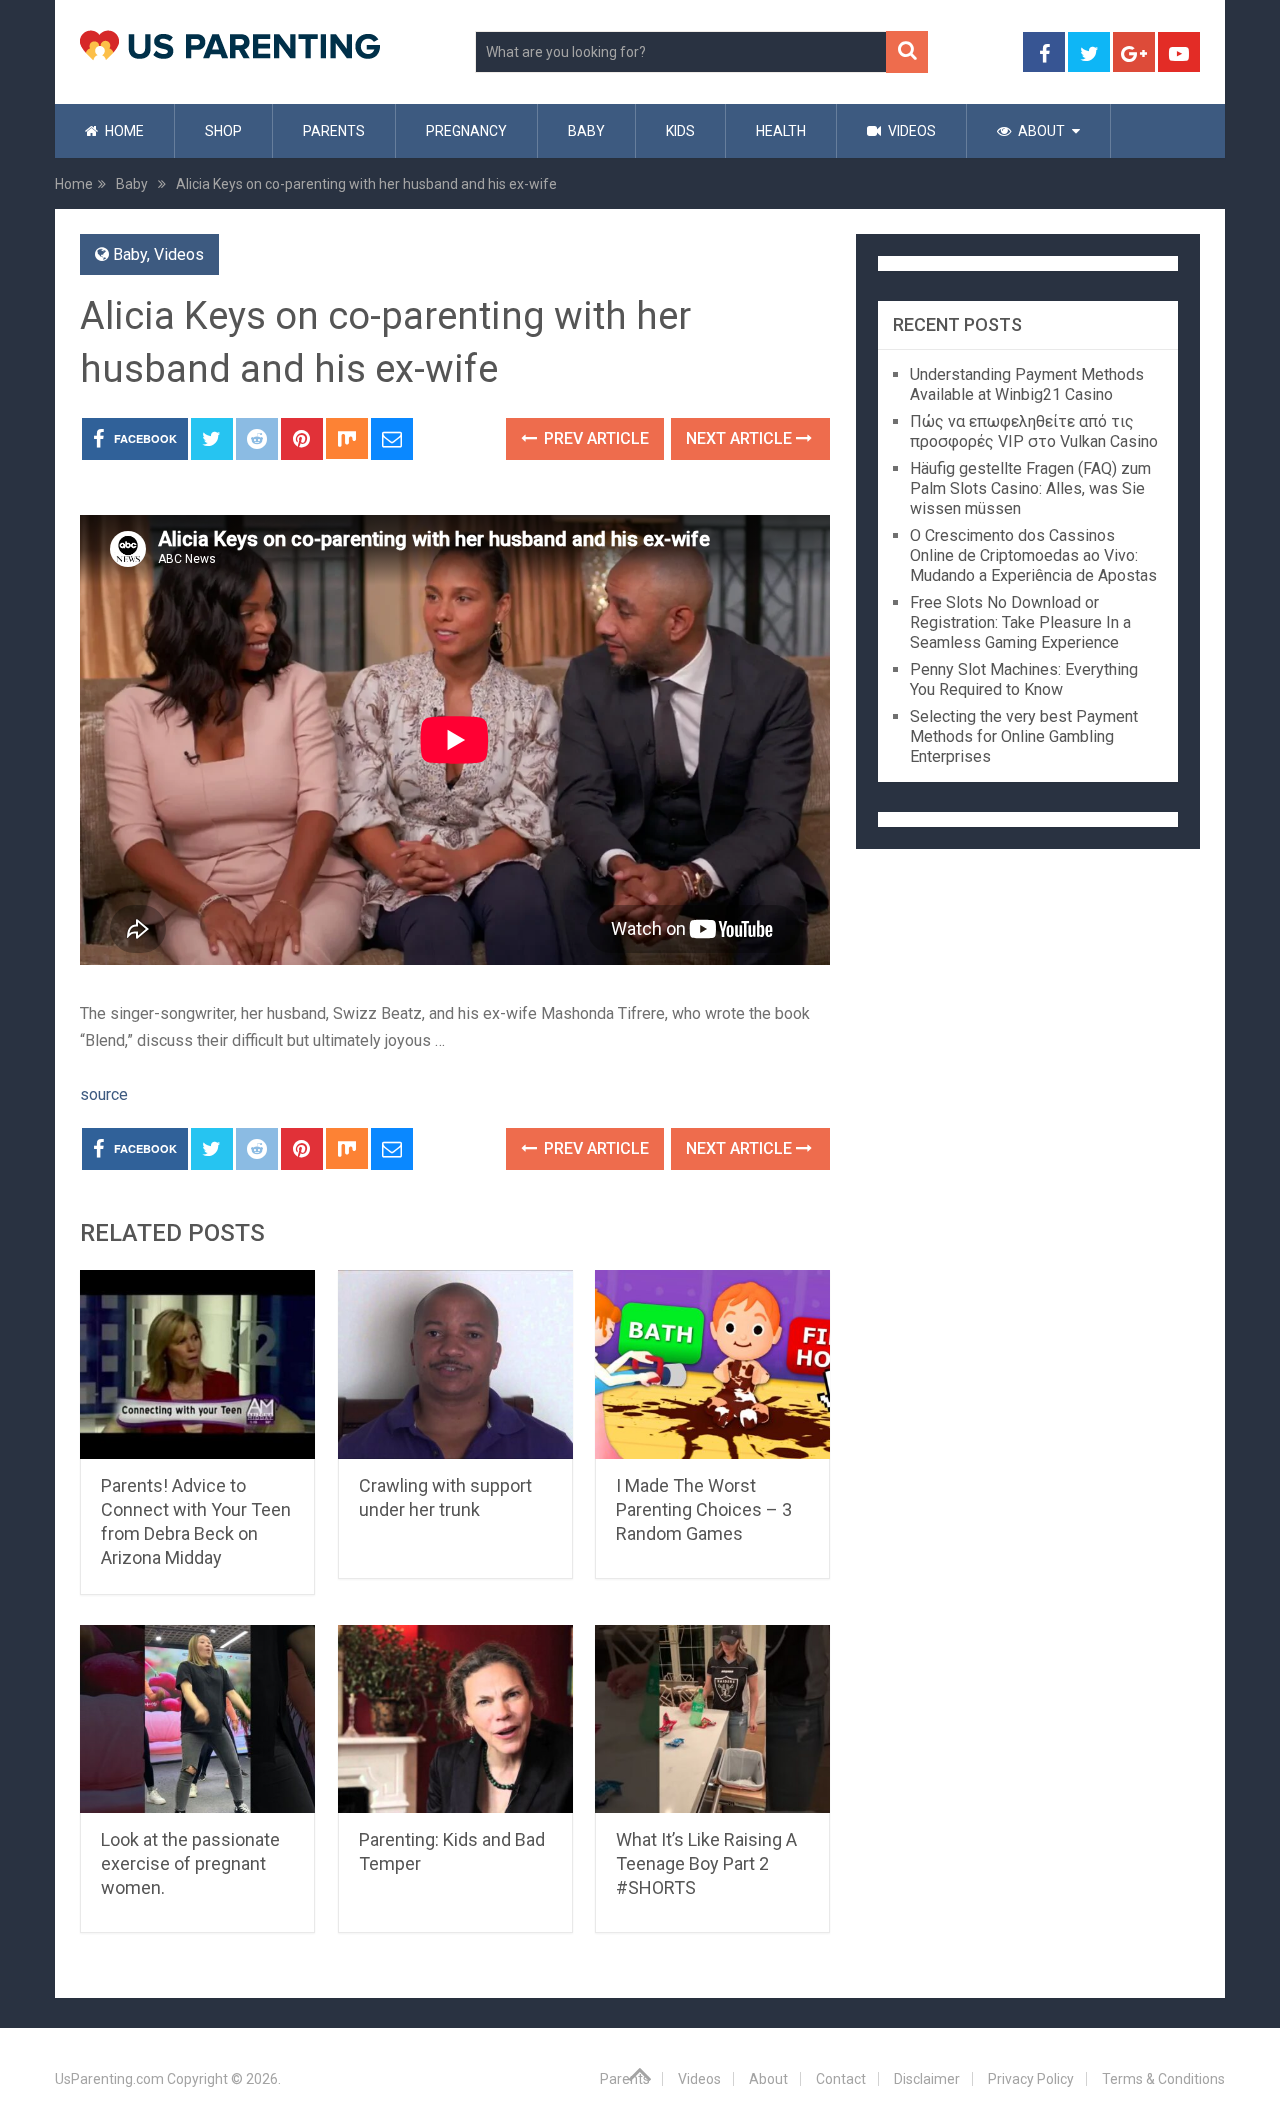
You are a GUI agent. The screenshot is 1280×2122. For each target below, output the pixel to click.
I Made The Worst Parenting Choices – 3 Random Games (704, 1509)
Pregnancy (466, 131)
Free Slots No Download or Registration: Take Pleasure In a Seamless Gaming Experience (1020, 622)
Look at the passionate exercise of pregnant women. (190, 1863)
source (104, 1094)
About (1040, 131)
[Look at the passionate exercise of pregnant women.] (197, 1719)
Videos (910, 131)
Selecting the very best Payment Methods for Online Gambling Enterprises (1024, 736)
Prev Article (594, 438)
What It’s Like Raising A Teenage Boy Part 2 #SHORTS (706, 1863)
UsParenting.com (109, 2079)
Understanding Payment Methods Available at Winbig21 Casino (1027, 384)
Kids (680, 131)
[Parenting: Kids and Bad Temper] (455, 1719)
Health (781, 131)
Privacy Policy (1031, 2079)
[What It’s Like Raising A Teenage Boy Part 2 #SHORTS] (712, 1719)
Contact (841, 2079)
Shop (223, 131)
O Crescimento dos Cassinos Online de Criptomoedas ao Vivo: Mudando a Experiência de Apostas (1033, 555)
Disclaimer (927, 2079)
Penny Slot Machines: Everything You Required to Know (1024, 679)
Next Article (741, 438)
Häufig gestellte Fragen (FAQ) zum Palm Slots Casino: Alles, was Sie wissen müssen (1030, 488)
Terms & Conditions (1163, 2079)
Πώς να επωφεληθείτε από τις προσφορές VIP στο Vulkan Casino (1034, 431)
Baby (586, 131)
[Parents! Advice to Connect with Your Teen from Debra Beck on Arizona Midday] (197, 1364)
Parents (334, 131)
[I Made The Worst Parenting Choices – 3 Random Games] (712, 1364)
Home (123, 131)
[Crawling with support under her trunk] (455, 1364)
